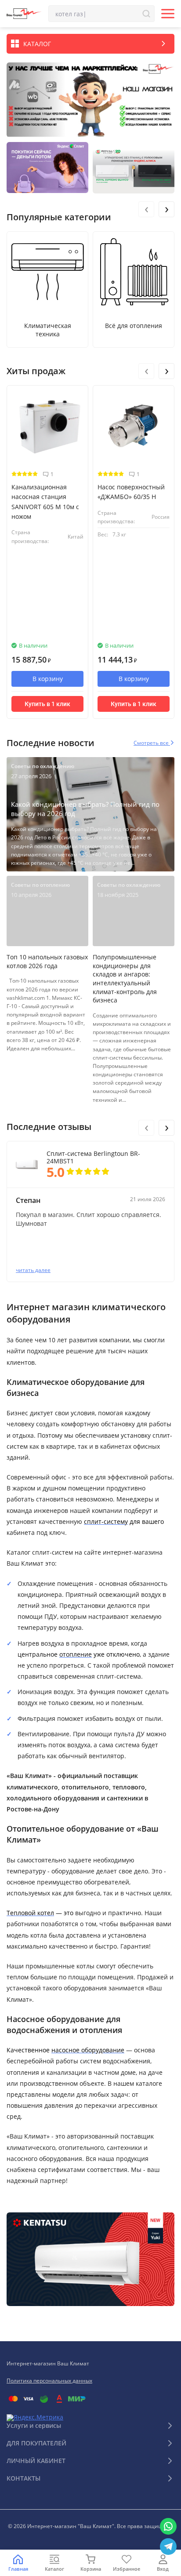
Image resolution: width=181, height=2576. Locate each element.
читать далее (33, 1270)
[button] (85, 131)
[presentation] (146, 209)
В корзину (48, 679)
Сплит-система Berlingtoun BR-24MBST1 (93, 1158)
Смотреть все (152, 743)
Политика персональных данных (49, 2381)
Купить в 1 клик (47, 704)
